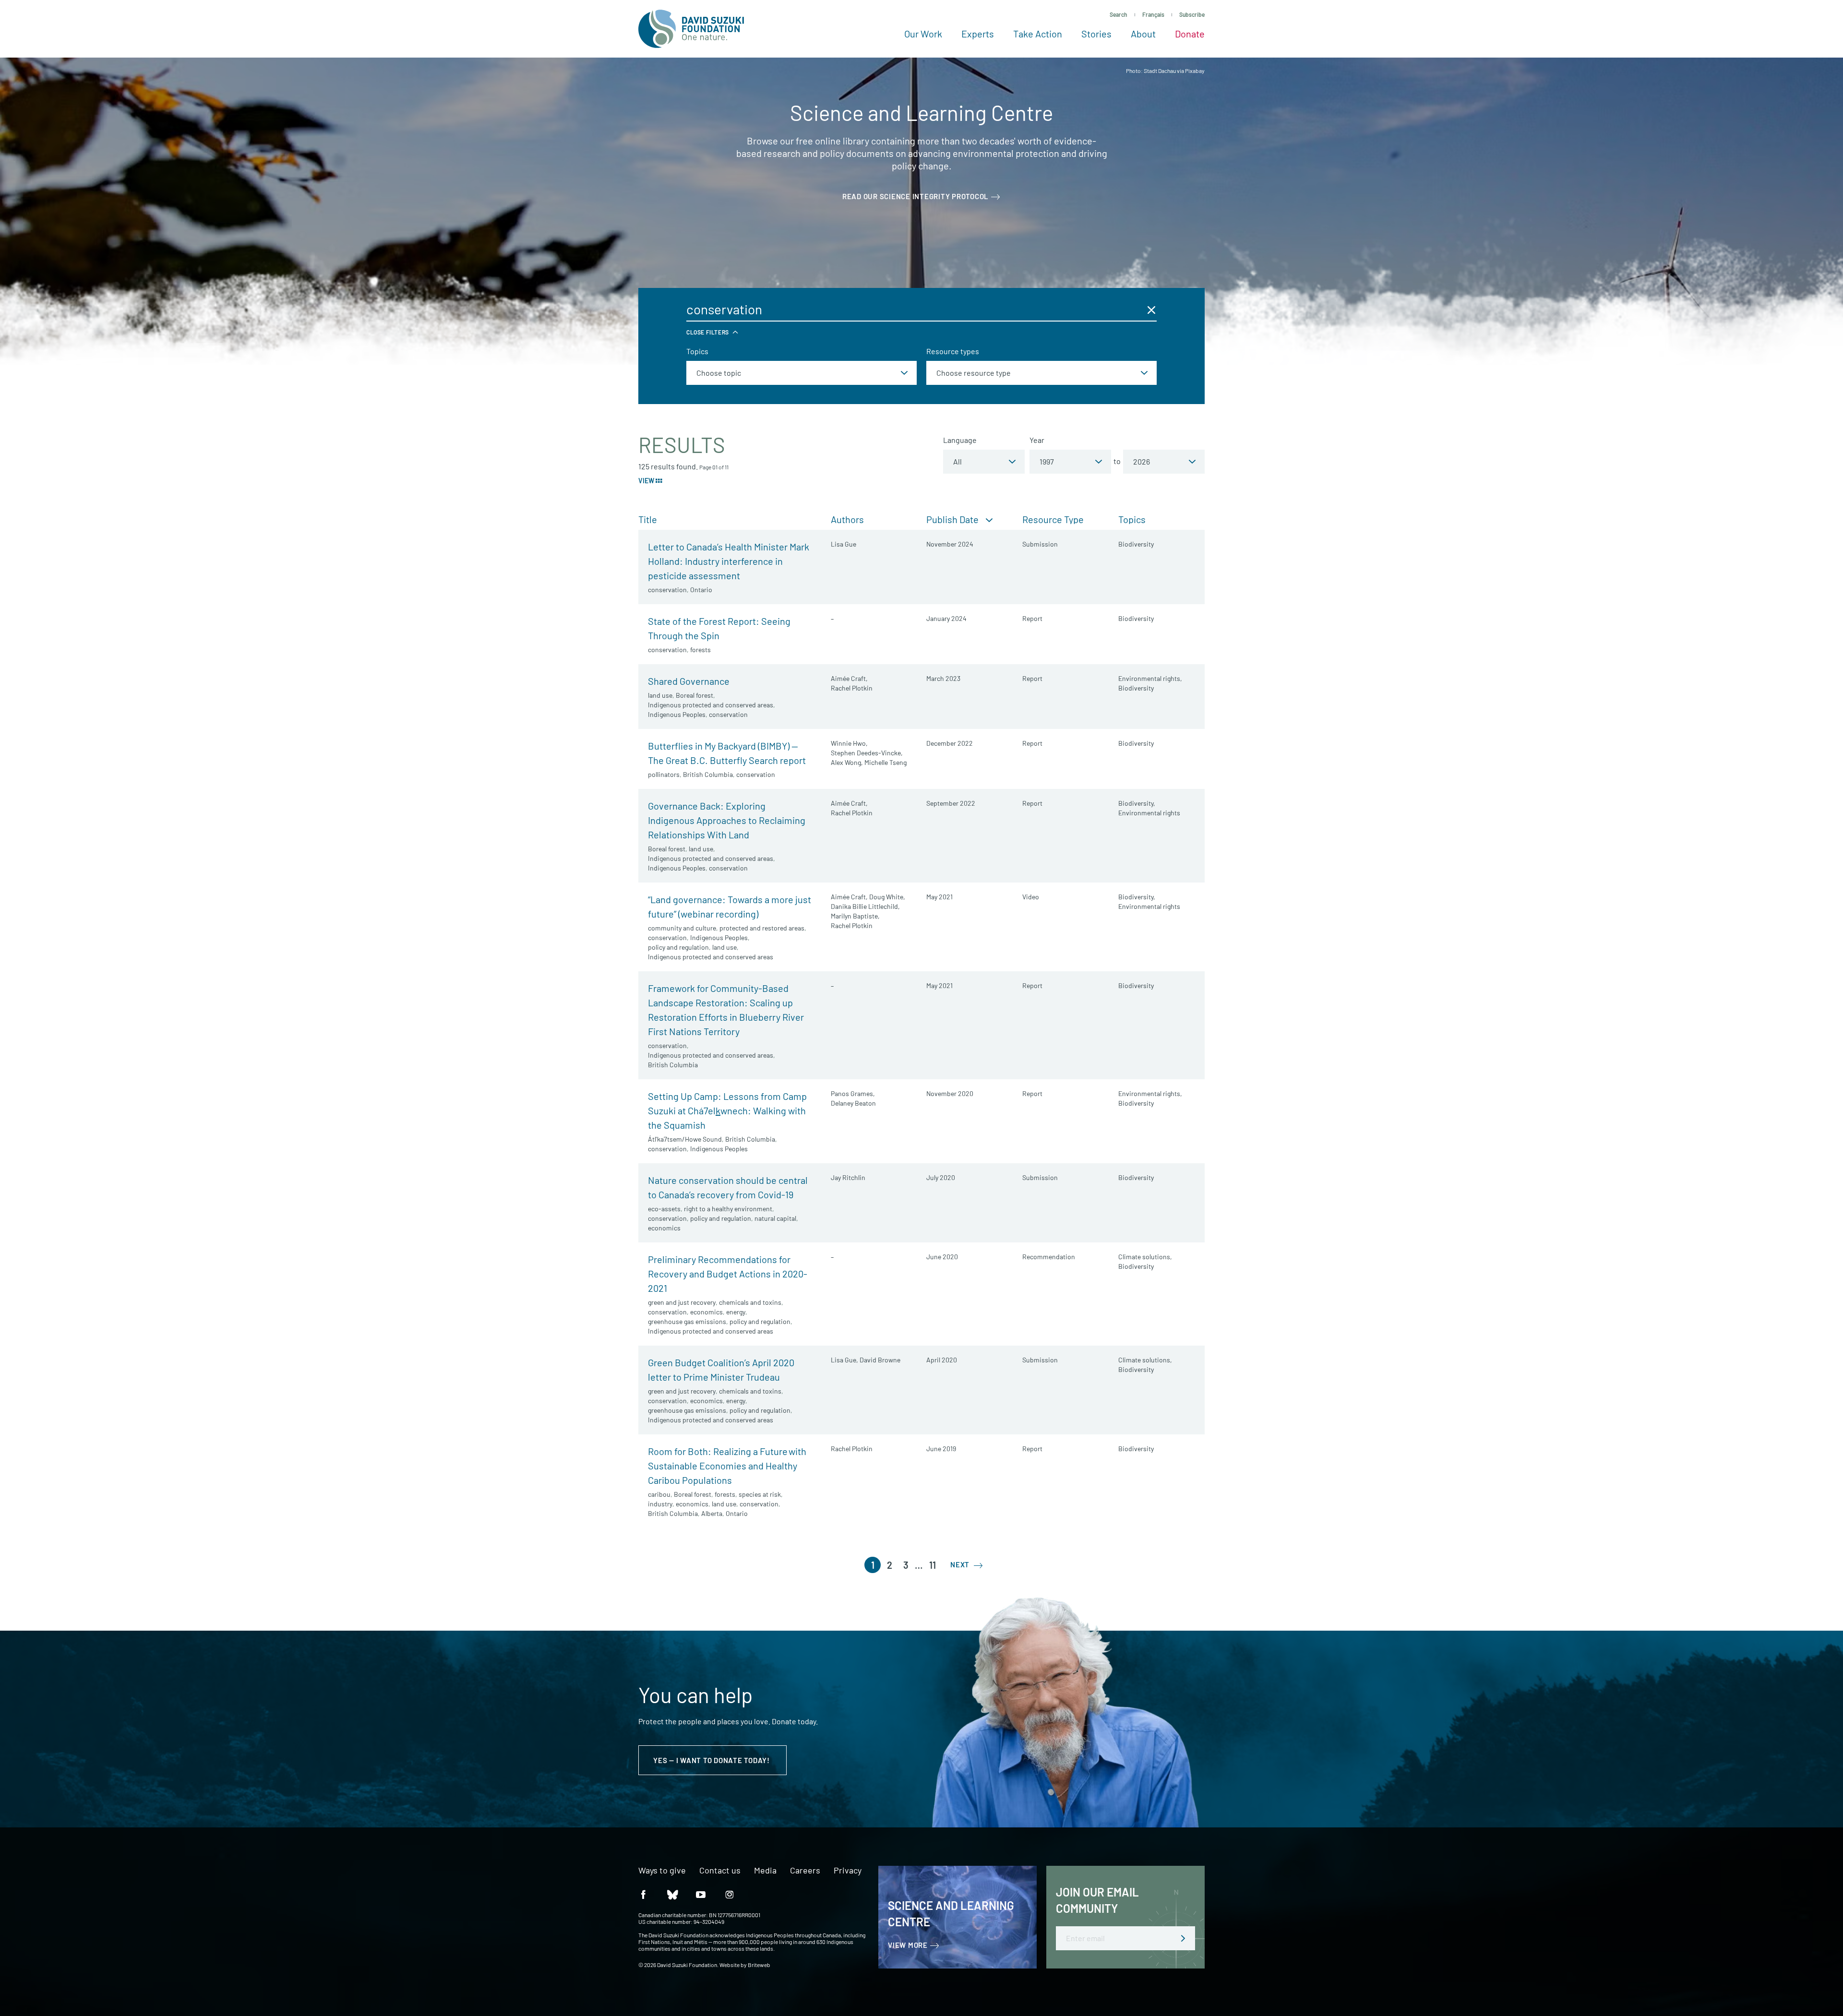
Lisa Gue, (844, 1360)
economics (664, 1228)
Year (1037, 440)
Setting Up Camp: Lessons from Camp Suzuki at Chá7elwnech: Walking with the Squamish (727, 1110)
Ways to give (662, 1871)
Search (1119, 14)
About (1143, 34)
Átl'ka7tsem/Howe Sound (685, 1139)
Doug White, (887, 897)
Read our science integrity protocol (916, 196)
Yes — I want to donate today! (712, 1760)
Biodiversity (1136, 544)
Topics (697, 351)
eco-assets (664, 1209)
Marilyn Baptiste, (855, 916)
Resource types (953, 351)
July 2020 (941, 1177)
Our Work (923, 34)
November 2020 (950, 1093)
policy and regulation (678, 947)
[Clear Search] (1151, 310)
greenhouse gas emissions (687, 1321)
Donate (1190, 34)
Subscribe (1192, 14)
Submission (1040, 544)
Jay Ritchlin (848, 1177)
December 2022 (950, 743)
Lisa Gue (844, 544)
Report (1032, 618)
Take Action (1038, 34)
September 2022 (951, 803)
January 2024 (946, 618)
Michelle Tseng (886, 762)
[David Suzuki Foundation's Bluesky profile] (672, 1894)
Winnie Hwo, (849, 743)
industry (660, 1504)
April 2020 (942, 1360)
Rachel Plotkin (852, 688)
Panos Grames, (853, 1093)
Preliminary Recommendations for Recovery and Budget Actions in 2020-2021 (728, 1274)
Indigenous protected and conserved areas (711, 705)
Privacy (848, 1871)
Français (1153, 14)
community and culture (682, 928)
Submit (1183, 1938)
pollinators (664, 774)
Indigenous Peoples (677, 714)
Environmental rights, (1150, 678)
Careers (805, 1871)
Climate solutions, (1145, 1257)
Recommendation (1049, 1257)
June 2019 (941, 1449)
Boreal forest (694, 695)
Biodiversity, (1137, 803)
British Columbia (708, 774)
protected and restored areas (762, 928)
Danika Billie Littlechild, (865, 906)
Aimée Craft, (849, 678)
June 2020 (942, 1257)
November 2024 (950, 544)
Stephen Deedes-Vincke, (867, 753)
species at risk (760, 1494)
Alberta (712, 1513)
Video (1031, 897)
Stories (1096, 34)
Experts (978, 34)
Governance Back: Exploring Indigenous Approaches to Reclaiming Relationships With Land (727, 820)
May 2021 (939, 897)
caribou (659, 1494)
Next (961, 1564)
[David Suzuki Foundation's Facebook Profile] (643, 1894)
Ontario (701, 590)
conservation (667, 590)
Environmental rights (1149, 813)
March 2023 (943, 678)
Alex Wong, (847, 762)
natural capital (775, 1218)
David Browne (880, 1360)
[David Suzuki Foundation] (691, 29)
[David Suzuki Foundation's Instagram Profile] (730, 1894)
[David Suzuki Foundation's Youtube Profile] (701, 1894)
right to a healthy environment (728, 1209)
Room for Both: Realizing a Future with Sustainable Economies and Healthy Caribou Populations (727, 1466)
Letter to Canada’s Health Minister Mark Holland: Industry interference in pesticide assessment (729, 561)
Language (960, 440)
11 (933, 1565)
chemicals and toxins (750, 1302)
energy (736, 1312)
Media (765, 1871)
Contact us (720, 1871)
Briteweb (759, 1965)
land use (660, 695)
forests (700, 650)
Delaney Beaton (853, 1103)
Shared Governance (689, 681)
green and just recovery (682, 1302)
